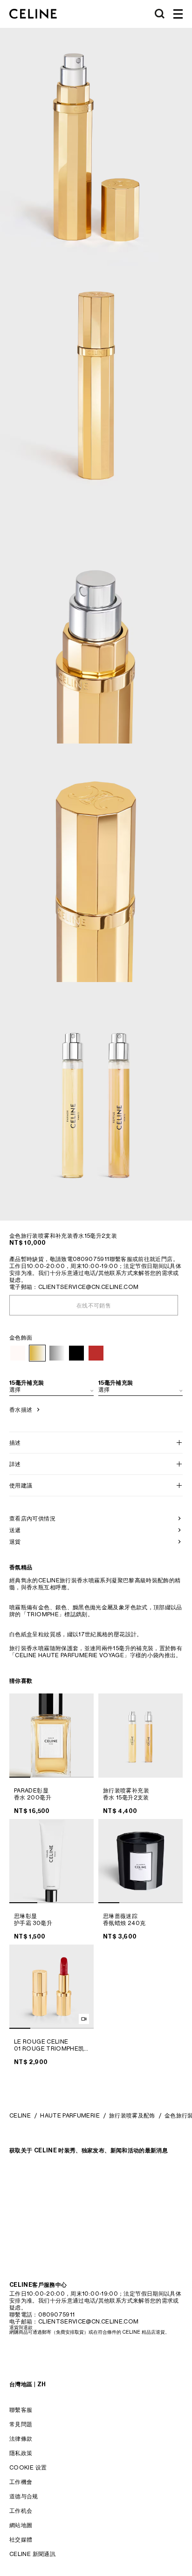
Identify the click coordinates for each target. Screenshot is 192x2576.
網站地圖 (21, 2525)
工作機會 (21, 2482)
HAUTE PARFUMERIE (70, 2115)
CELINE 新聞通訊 (32, 2554)
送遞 (15, 1530)
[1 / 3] (51, 1861)
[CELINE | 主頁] (33, 14)
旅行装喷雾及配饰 (132, 2115)
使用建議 (21, 1485)
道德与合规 (24, 2496)
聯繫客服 (21, 2410)
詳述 (15, 1464)
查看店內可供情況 (32, 1518)
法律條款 (21, 2439)
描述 (15, 1443)
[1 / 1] (141, 1736)
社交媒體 (21, 2539)
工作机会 (21, 2511)
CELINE (20, 2115)
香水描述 (21, 1410)
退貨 (15, 1542)
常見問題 (21, 2424)
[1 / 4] (51, 1736)
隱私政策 (21, 2453)
